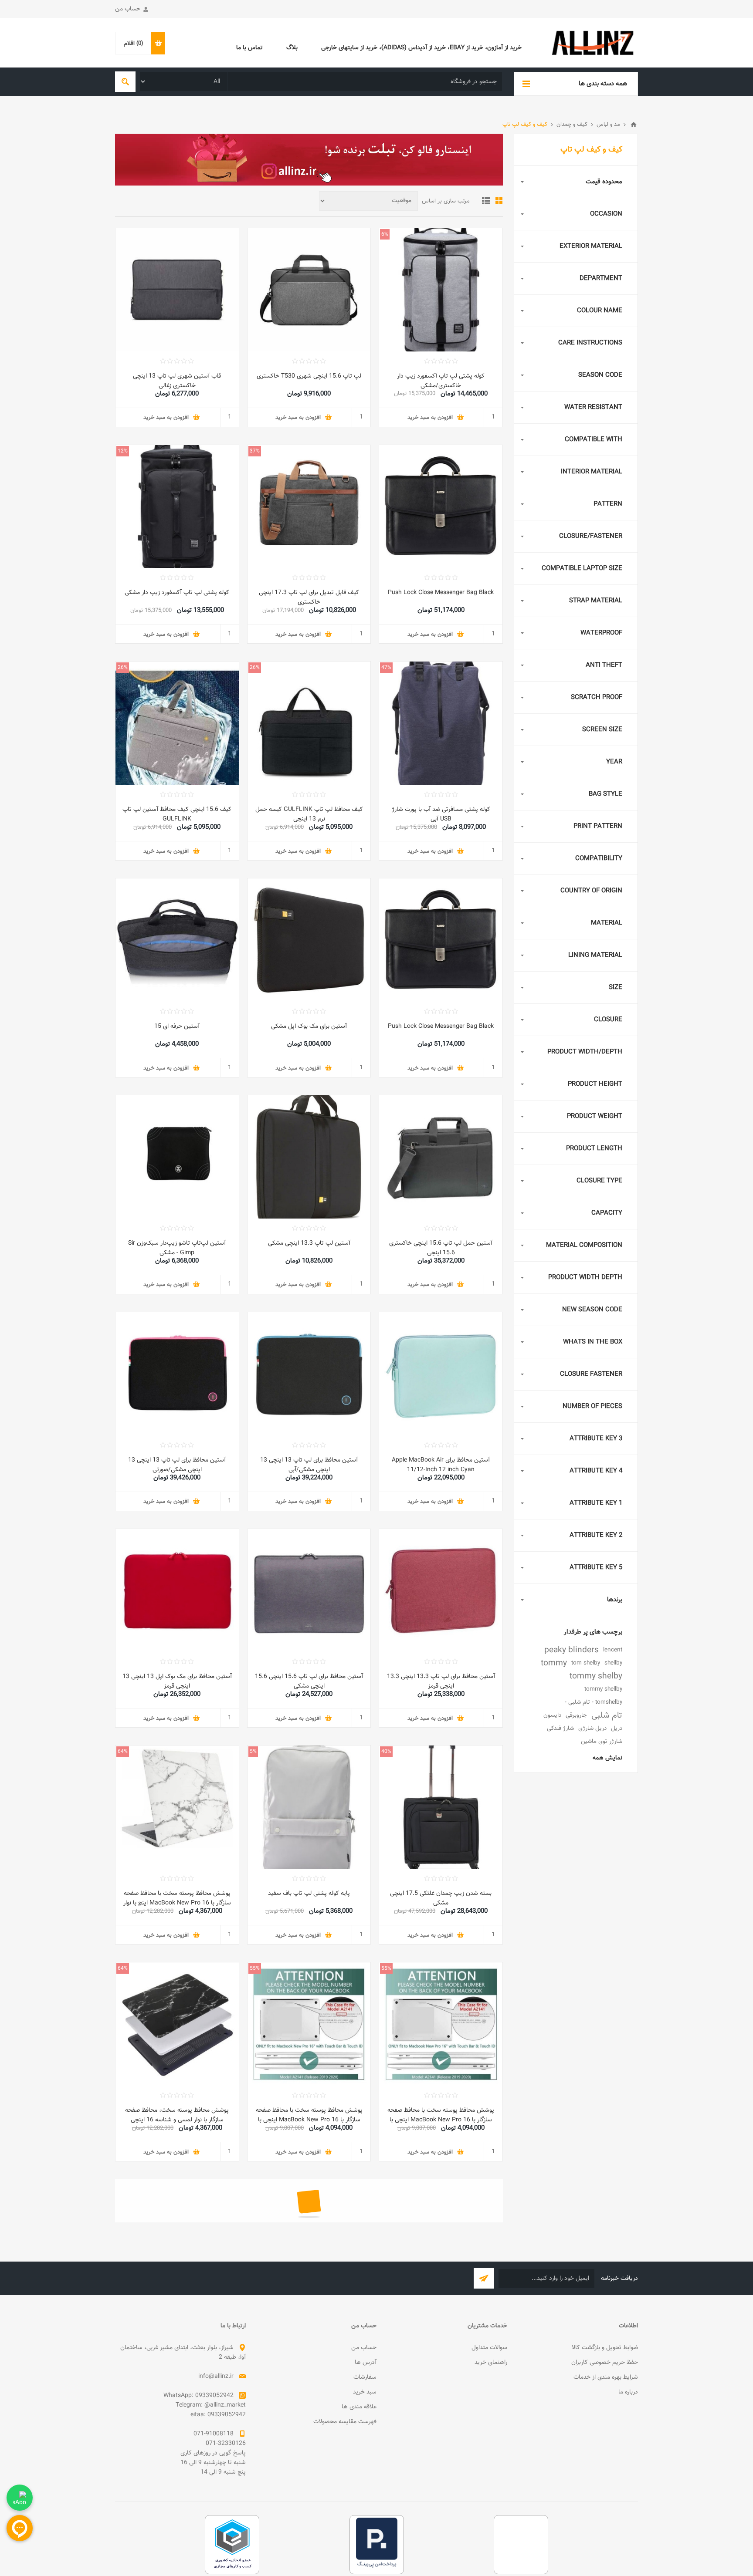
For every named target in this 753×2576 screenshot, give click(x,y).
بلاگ (292, 48)
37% (255, 451)
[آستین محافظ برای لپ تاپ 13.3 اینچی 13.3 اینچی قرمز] (441, 1591)
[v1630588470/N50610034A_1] (309, 290)
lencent (613, 1650)
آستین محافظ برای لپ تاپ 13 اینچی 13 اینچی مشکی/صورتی (177, 1465)
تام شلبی (607, 1715)
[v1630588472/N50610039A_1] (177, 290)
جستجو (125, 82)
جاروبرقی (576, 1715)
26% (255, 668)
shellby (613, 1663)
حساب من (128, 9)
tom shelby (586, 1663)
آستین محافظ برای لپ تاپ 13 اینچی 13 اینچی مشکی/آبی (309, 1465)
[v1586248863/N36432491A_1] (309, 507)
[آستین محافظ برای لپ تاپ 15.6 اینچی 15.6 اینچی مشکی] (309, 1591)
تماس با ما (249, 48)
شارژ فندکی (560, 1728)
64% (123, 1752)
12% (123, 451)
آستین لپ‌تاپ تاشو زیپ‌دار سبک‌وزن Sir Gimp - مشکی (177, 1248)
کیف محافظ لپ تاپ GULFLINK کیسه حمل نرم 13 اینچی (309, 814)
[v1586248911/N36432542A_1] (177, 507)
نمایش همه (607, 1758)
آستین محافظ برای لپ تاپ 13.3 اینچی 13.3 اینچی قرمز (441, 1681)
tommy (554, 1663)
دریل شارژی (592, 1728)
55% (386, 1968)
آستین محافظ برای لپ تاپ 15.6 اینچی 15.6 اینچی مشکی (309, 1681)
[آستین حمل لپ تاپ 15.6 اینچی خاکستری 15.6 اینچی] (441, 1157)
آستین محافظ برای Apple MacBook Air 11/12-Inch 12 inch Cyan (441, 1465)
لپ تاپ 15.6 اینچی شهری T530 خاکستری (309, 376)
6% (385, 234)
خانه (634, 125)
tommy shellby (603, 1689)
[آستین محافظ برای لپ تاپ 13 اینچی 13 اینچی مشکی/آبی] (309, 1374)
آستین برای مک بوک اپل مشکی (309, 1026)
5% (253, 1752)
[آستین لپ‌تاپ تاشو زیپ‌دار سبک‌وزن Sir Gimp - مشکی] (177, 1157)
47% (386, 668)
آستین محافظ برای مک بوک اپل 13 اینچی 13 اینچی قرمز (177, 1681)
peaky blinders (572, 1650)
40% (386, 1752)
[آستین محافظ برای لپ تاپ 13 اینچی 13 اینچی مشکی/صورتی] (177, 1374)
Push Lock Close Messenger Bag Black (441, 593)
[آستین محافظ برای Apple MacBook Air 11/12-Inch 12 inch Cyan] (441, 1374)
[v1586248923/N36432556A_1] (441, 723)
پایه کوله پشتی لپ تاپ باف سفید (309, 1894)
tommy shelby (596, 1676)
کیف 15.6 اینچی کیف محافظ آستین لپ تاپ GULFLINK (177, 814)
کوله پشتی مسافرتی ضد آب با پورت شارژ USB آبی (441, 814)
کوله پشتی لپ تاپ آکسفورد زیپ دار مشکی (177, 593)
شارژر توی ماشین (602, 1741)
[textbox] (365, 82)
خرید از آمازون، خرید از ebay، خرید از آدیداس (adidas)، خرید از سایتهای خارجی (421, 48)
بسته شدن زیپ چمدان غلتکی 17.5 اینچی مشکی (441, 1898)
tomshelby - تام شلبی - (594, 1702)
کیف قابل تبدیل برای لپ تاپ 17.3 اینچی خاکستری (309, 598)
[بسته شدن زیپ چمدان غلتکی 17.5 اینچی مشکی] (441, 1807)
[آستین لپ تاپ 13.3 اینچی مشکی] (309, 1157)
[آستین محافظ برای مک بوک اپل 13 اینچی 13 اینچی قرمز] (177, 1591)
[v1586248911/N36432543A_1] (441, 290)
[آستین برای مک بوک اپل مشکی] (309, 940)
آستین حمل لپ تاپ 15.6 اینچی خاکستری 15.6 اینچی (441, 1248)
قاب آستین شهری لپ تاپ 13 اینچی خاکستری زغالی (177, 381)
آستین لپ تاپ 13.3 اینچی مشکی (309, 1243)
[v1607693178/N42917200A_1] (309, 1807)
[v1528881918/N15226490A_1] (441, 507)
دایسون (552, 1715)
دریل (617, 1728)
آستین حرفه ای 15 (177, 1026)
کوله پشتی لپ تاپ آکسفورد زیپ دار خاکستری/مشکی (441, 381)
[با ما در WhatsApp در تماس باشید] (20, 2498)
